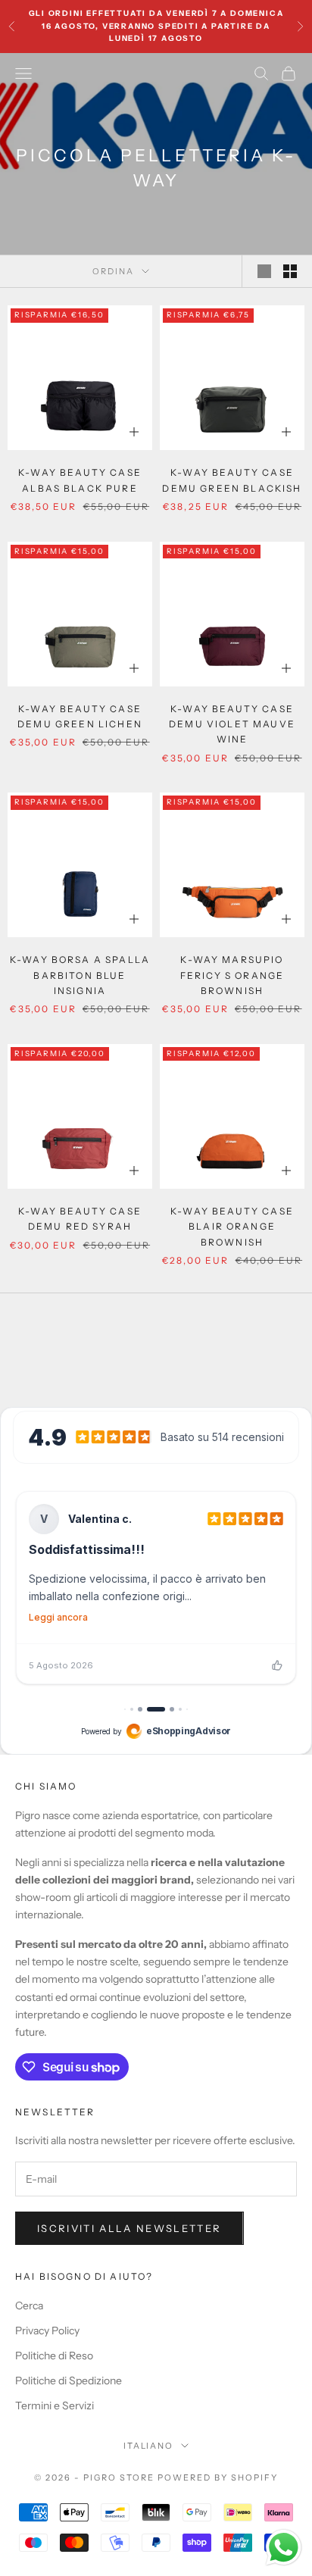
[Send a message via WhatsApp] (284, 2548)
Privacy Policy (47, 2331)
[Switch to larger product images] (264, 271)
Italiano (149, 2446)
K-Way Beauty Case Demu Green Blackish (232, 480)
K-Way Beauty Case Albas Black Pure (80, 480)
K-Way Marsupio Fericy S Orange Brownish (232, 975)
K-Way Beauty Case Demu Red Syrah (80, 1219)
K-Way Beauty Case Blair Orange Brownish (232, 1227)
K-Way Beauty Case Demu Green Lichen (80, 716)
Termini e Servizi (55, 2406)
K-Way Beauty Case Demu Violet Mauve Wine (232, 724)
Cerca (29, 2306)
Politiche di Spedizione (69, 2381)
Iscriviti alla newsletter (129, 2228)
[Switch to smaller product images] (290, 271)
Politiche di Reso (54, 2356)
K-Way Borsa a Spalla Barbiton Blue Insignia (80, 975)
